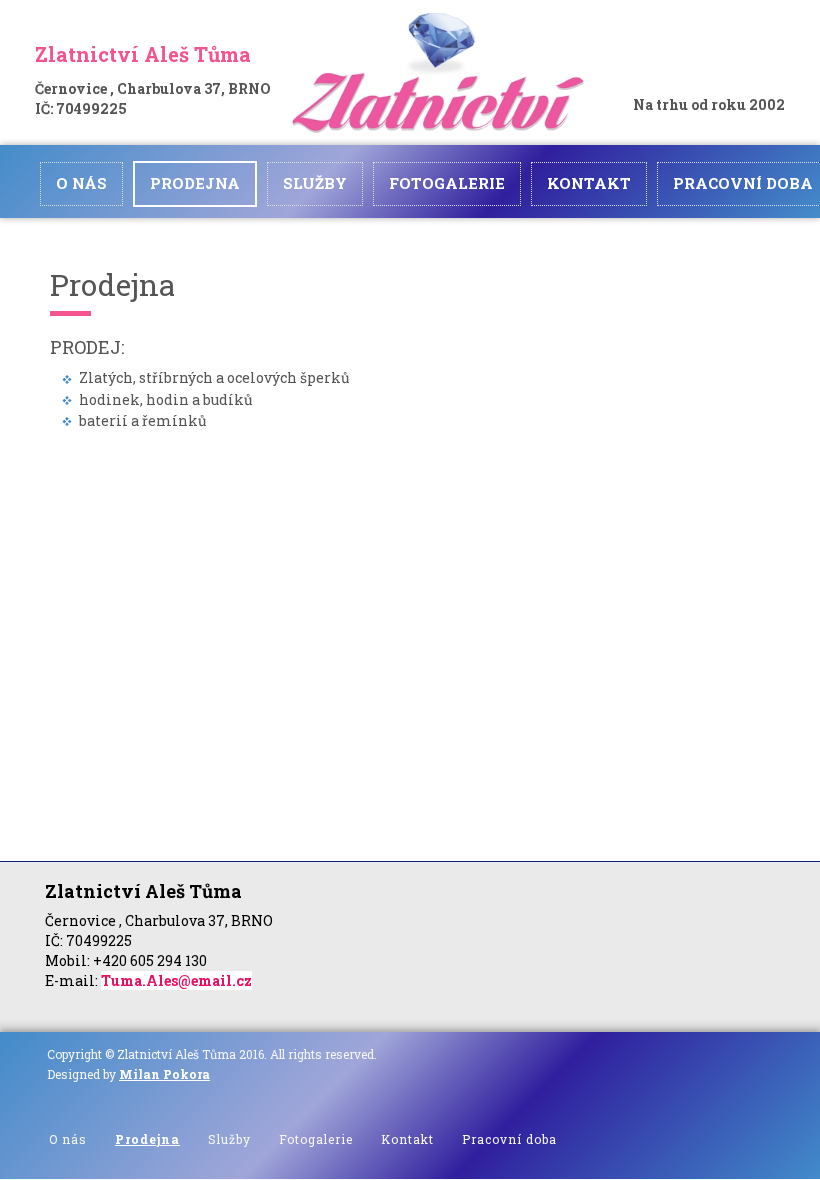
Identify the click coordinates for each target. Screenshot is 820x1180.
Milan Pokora (164, 1074)
